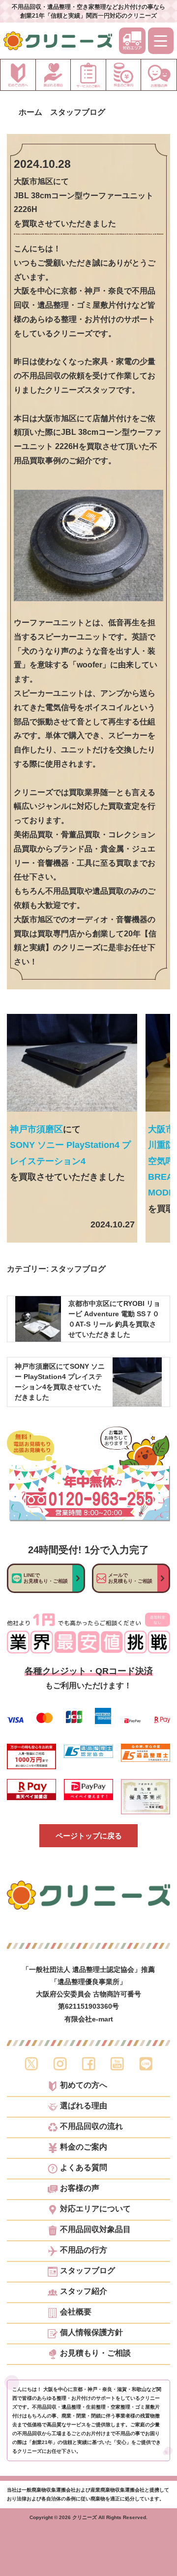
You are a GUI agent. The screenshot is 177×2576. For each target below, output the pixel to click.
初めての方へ (84, 2085)
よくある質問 (84, 2168)
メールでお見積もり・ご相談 (130, 1578)
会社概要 (76, 2312)
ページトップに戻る (89, 1836)
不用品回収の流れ (91, 2126)
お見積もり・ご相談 (95, 2353)
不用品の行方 (84, 2250)
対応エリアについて (95, 2209)
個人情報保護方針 (91, 2333)
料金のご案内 (84, 2147)
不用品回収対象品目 (95, 2230)
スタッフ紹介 (84, 2291)
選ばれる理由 (84, 2106)
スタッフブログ (78, 1269)
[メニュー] (161, 41)
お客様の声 (80, 2188)
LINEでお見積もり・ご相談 (46, 1578)
